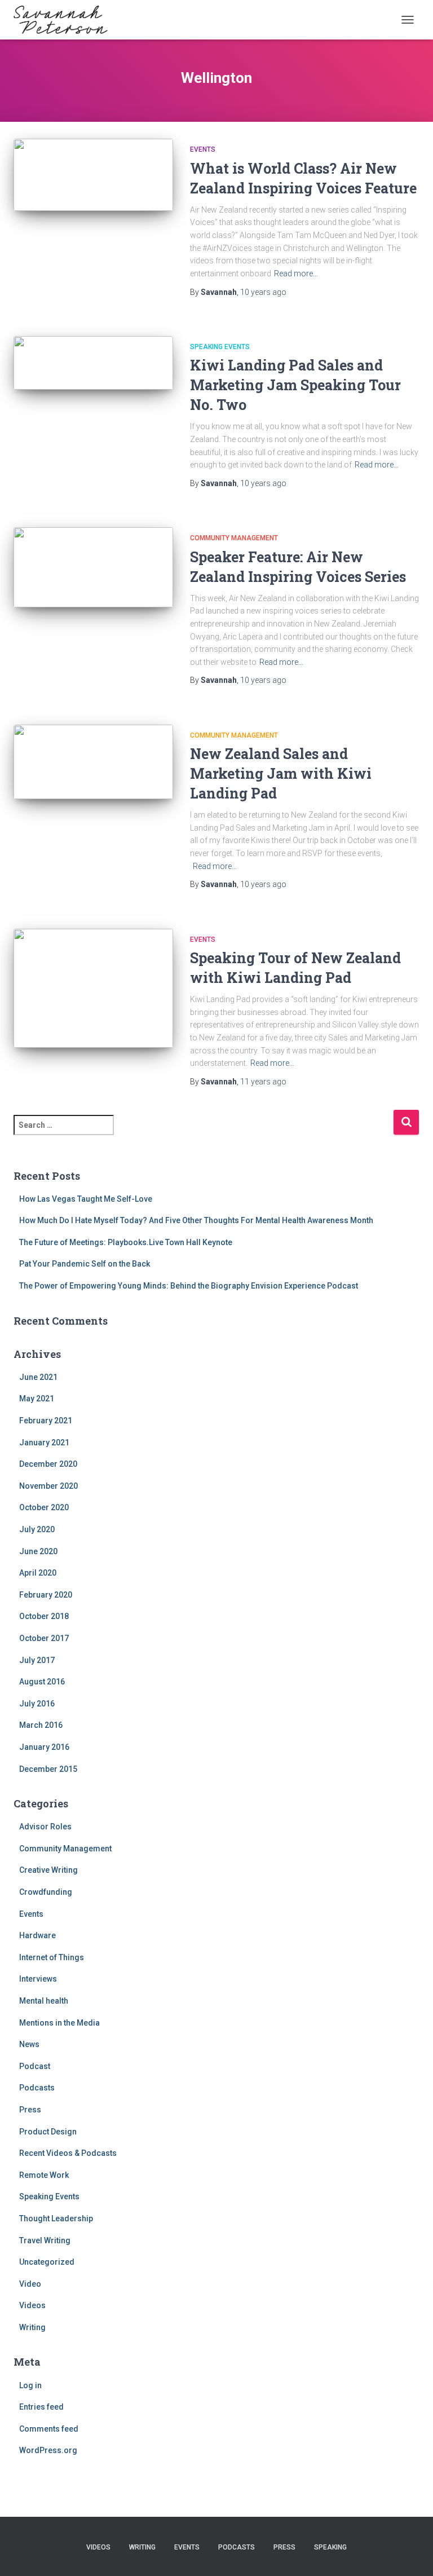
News (29, 2044)
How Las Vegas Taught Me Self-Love (86, 1199)
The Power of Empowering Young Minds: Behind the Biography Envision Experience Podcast (189, 1286)
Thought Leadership (56, 2218)
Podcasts (37, 2088)
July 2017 (37, 1660)
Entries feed (41, 2407)
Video (30, 2284)
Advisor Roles (45, 1827)
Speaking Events (220, 347)
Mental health (44, 2001)
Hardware (37, 1935)
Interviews (38, 1979)
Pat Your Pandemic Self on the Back (85, 1264)
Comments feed (49, 2429)
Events (203, 149)
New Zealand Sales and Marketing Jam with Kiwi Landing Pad (281, 773)
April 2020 (38, 1573)
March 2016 (41, 1725)
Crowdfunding (46, 1892)
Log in (30, 2385)
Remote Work (44, 2175)
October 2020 (44, 1507)
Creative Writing (48, 1870)
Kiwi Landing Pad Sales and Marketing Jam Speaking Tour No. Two (295, 385)
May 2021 (37, 1399)
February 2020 (46, 1595)
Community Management (234, 538)
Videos (32, 2305)
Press (30, 2110)
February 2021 (46, 1421)
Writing (32, 2327)
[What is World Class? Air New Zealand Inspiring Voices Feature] (93, 175)
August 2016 (42, 1682)
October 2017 (44, 1638)
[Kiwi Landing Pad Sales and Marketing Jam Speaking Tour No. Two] (93, 363)
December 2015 (48, 1769)
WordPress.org (48, 2450)
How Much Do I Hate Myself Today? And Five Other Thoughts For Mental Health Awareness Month (196, 1220)
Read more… (296, 274)
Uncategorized (47, 2262)
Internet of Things (52, 1957)
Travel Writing (45, 2240)
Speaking (330, 2547)
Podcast (35, 2066)
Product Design (48, 2132)
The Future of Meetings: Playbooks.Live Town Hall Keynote (126, 1242)
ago (263, 292)
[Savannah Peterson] (65, 20)
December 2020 (48, 1464)
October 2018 (44, 1616)
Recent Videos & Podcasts (68, 2153)
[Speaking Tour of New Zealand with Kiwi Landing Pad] (93, 989)
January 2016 (44, 1747)
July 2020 (37, 1529)
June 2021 (38, 1377)
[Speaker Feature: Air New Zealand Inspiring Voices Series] (93, 567)
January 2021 (44, 1443)
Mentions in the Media (59, 2023)
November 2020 (48, 1486)
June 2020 (38, 1551)
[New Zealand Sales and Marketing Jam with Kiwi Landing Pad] (93, 762)
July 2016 (37, 1704)
